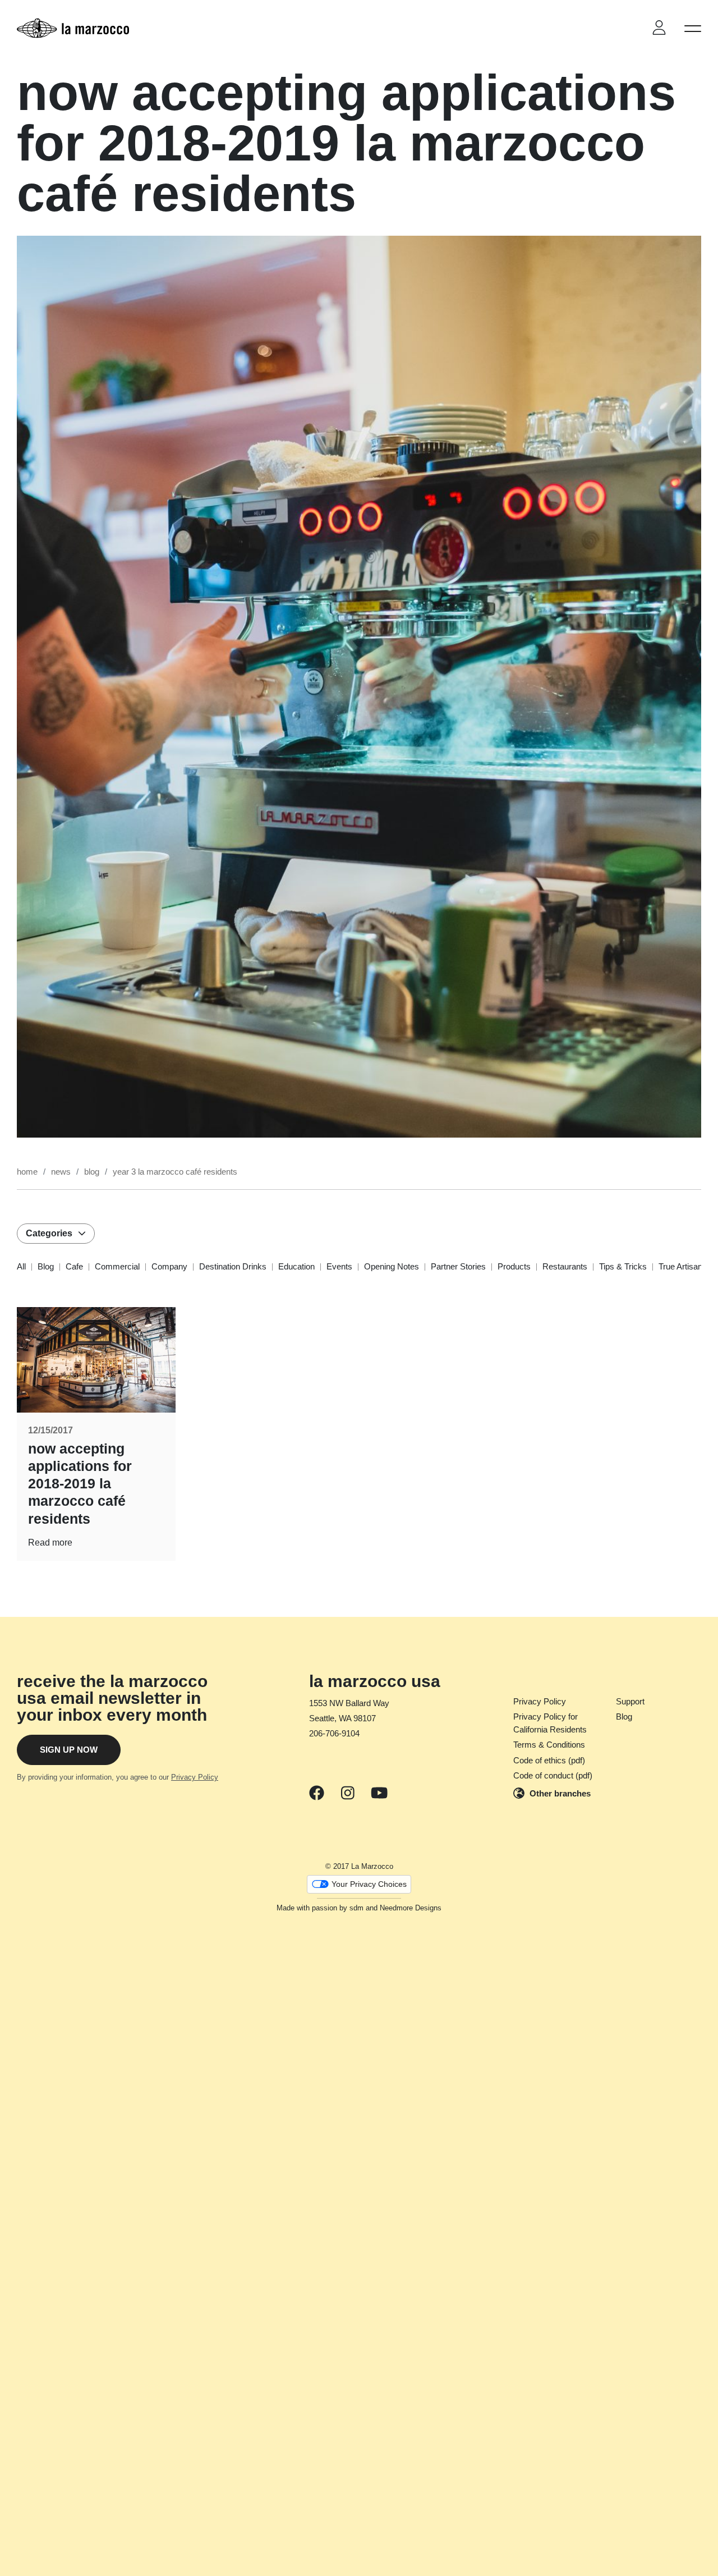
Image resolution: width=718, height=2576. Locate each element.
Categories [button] (49, 1233)
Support (630, 1701)
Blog (46, 1266)
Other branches (560, 1793)
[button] (693, 28)
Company (169, 1266)
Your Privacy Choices (369, 1884)
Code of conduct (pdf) (553, 1775)
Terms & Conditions (549, 1745)
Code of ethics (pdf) (549, 1760)
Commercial (117, 1266)
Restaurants (565, 1266)
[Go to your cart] (628, 28)
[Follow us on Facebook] (317, 1794)
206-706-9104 (334, 1733)
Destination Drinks (233, 1266)
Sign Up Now (69, 1750)
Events (339, 1266)
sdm (356, 1908)
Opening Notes (392, 1266)
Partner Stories (458, 1266)
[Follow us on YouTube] (379, 1794)
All (21, 1266)
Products (514, 1266)
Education (296, 1266)
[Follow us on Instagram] (348, 1794)
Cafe (74, 1266)
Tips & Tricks (623, 1266)
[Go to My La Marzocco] (659, 28)
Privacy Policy (195, 1777)
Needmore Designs (411, 1908)
